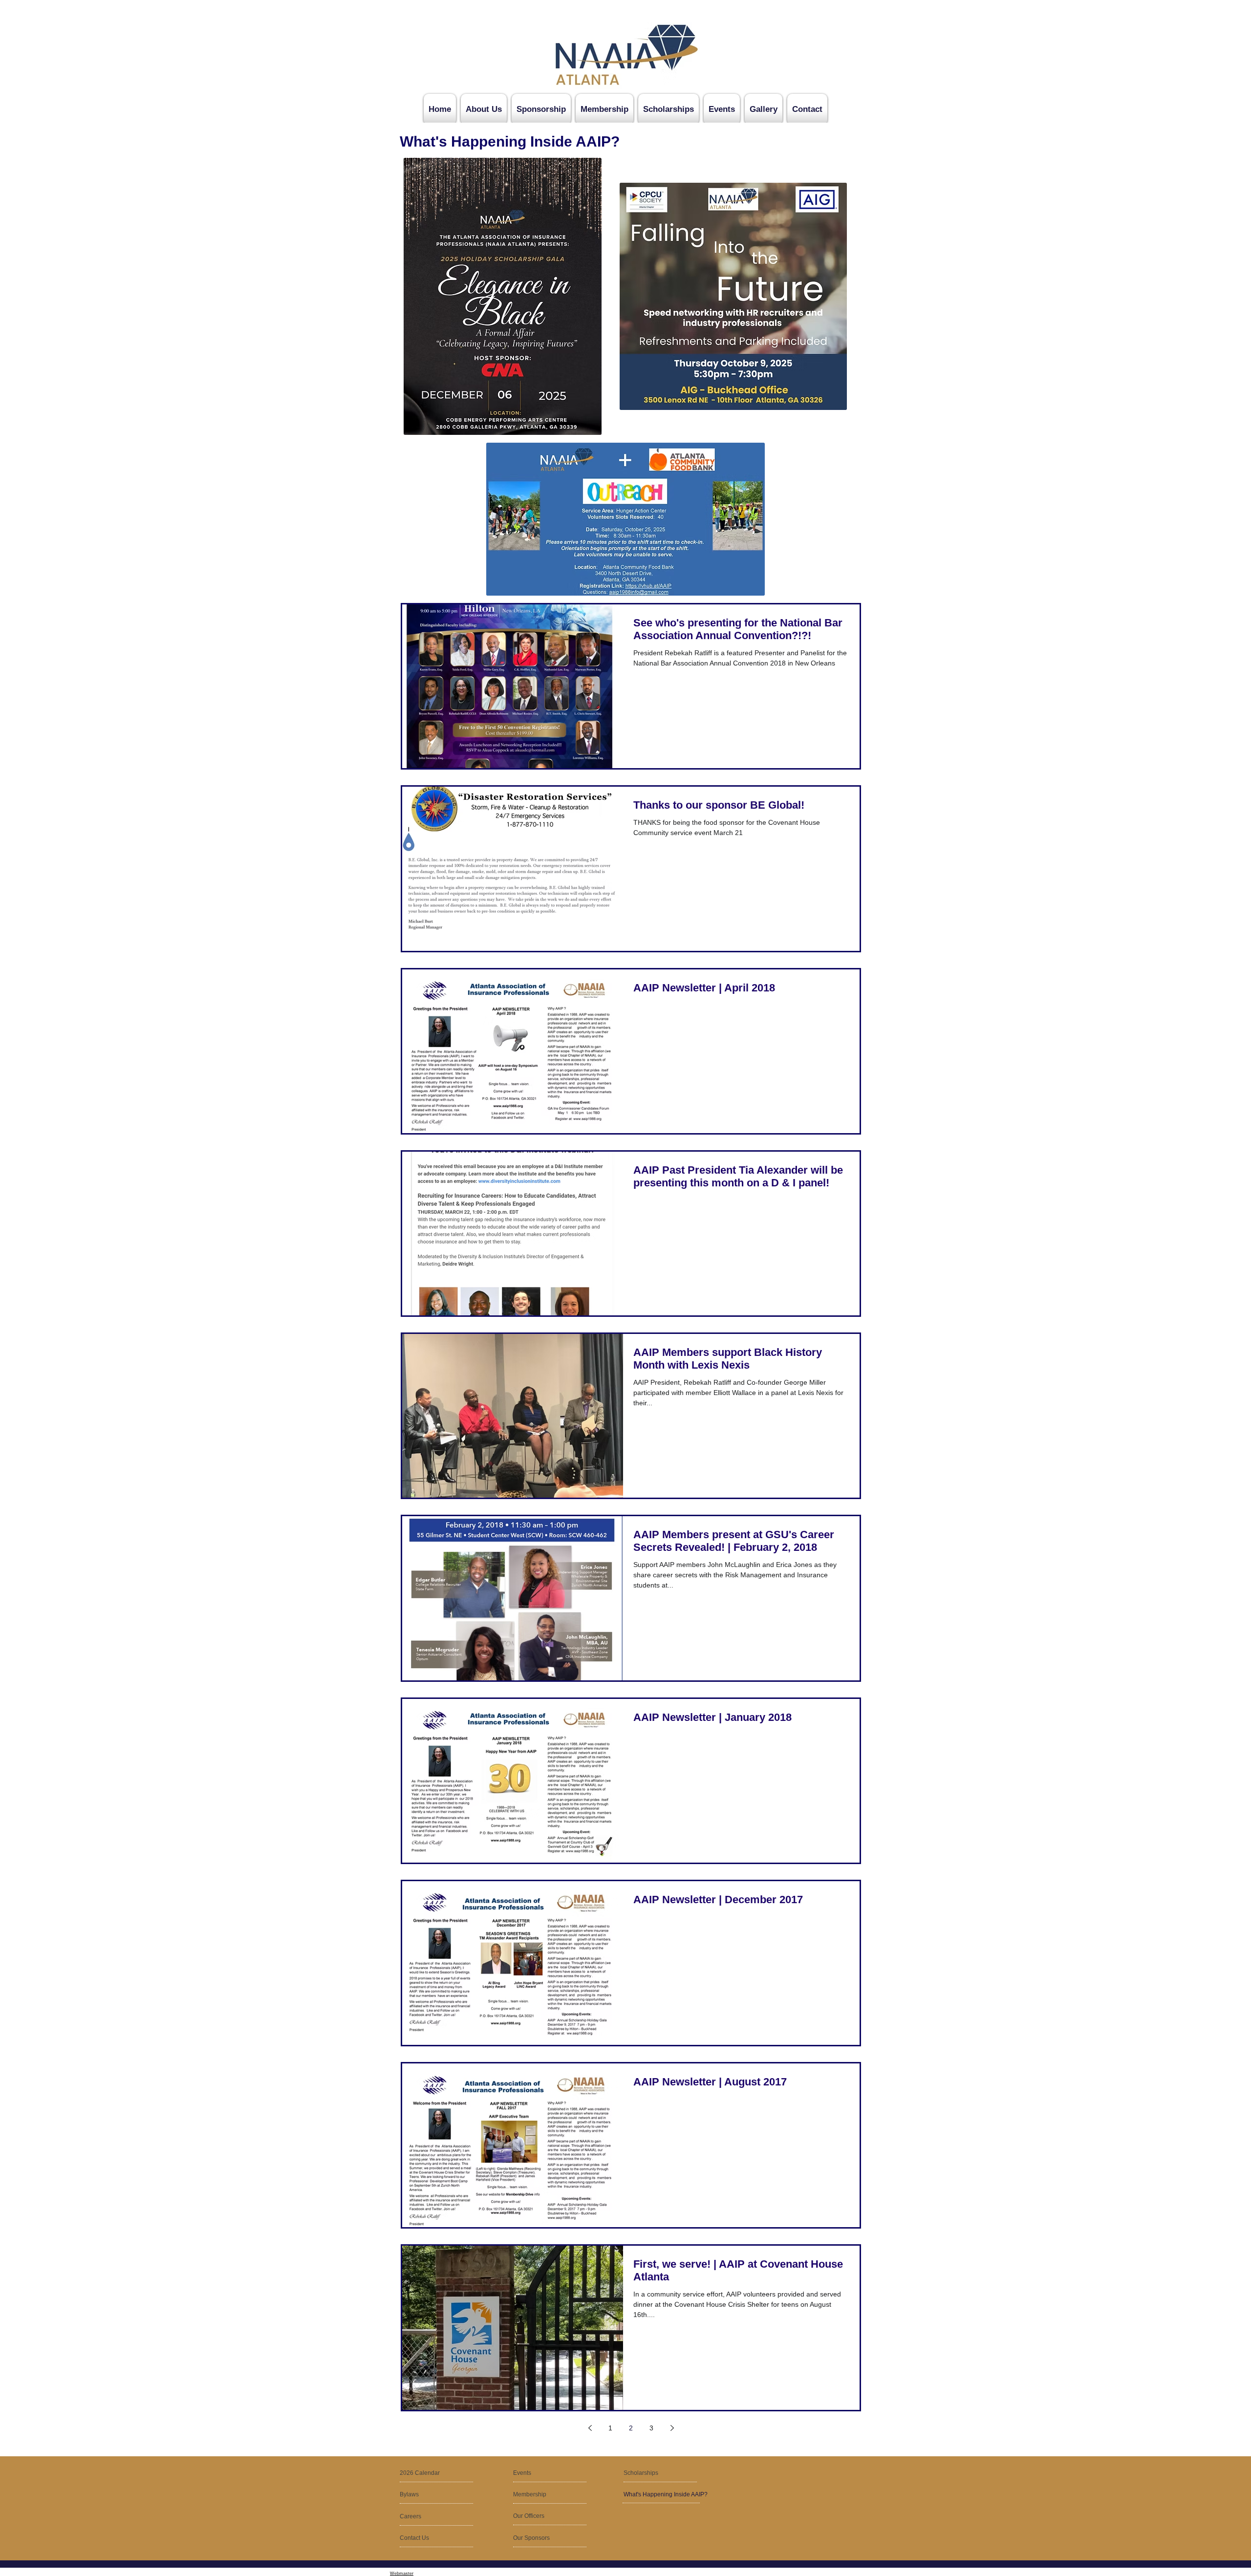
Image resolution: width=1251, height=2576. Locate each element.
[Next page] (672, 2428)
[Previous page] (590, 2428)
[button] (423, 2517)
